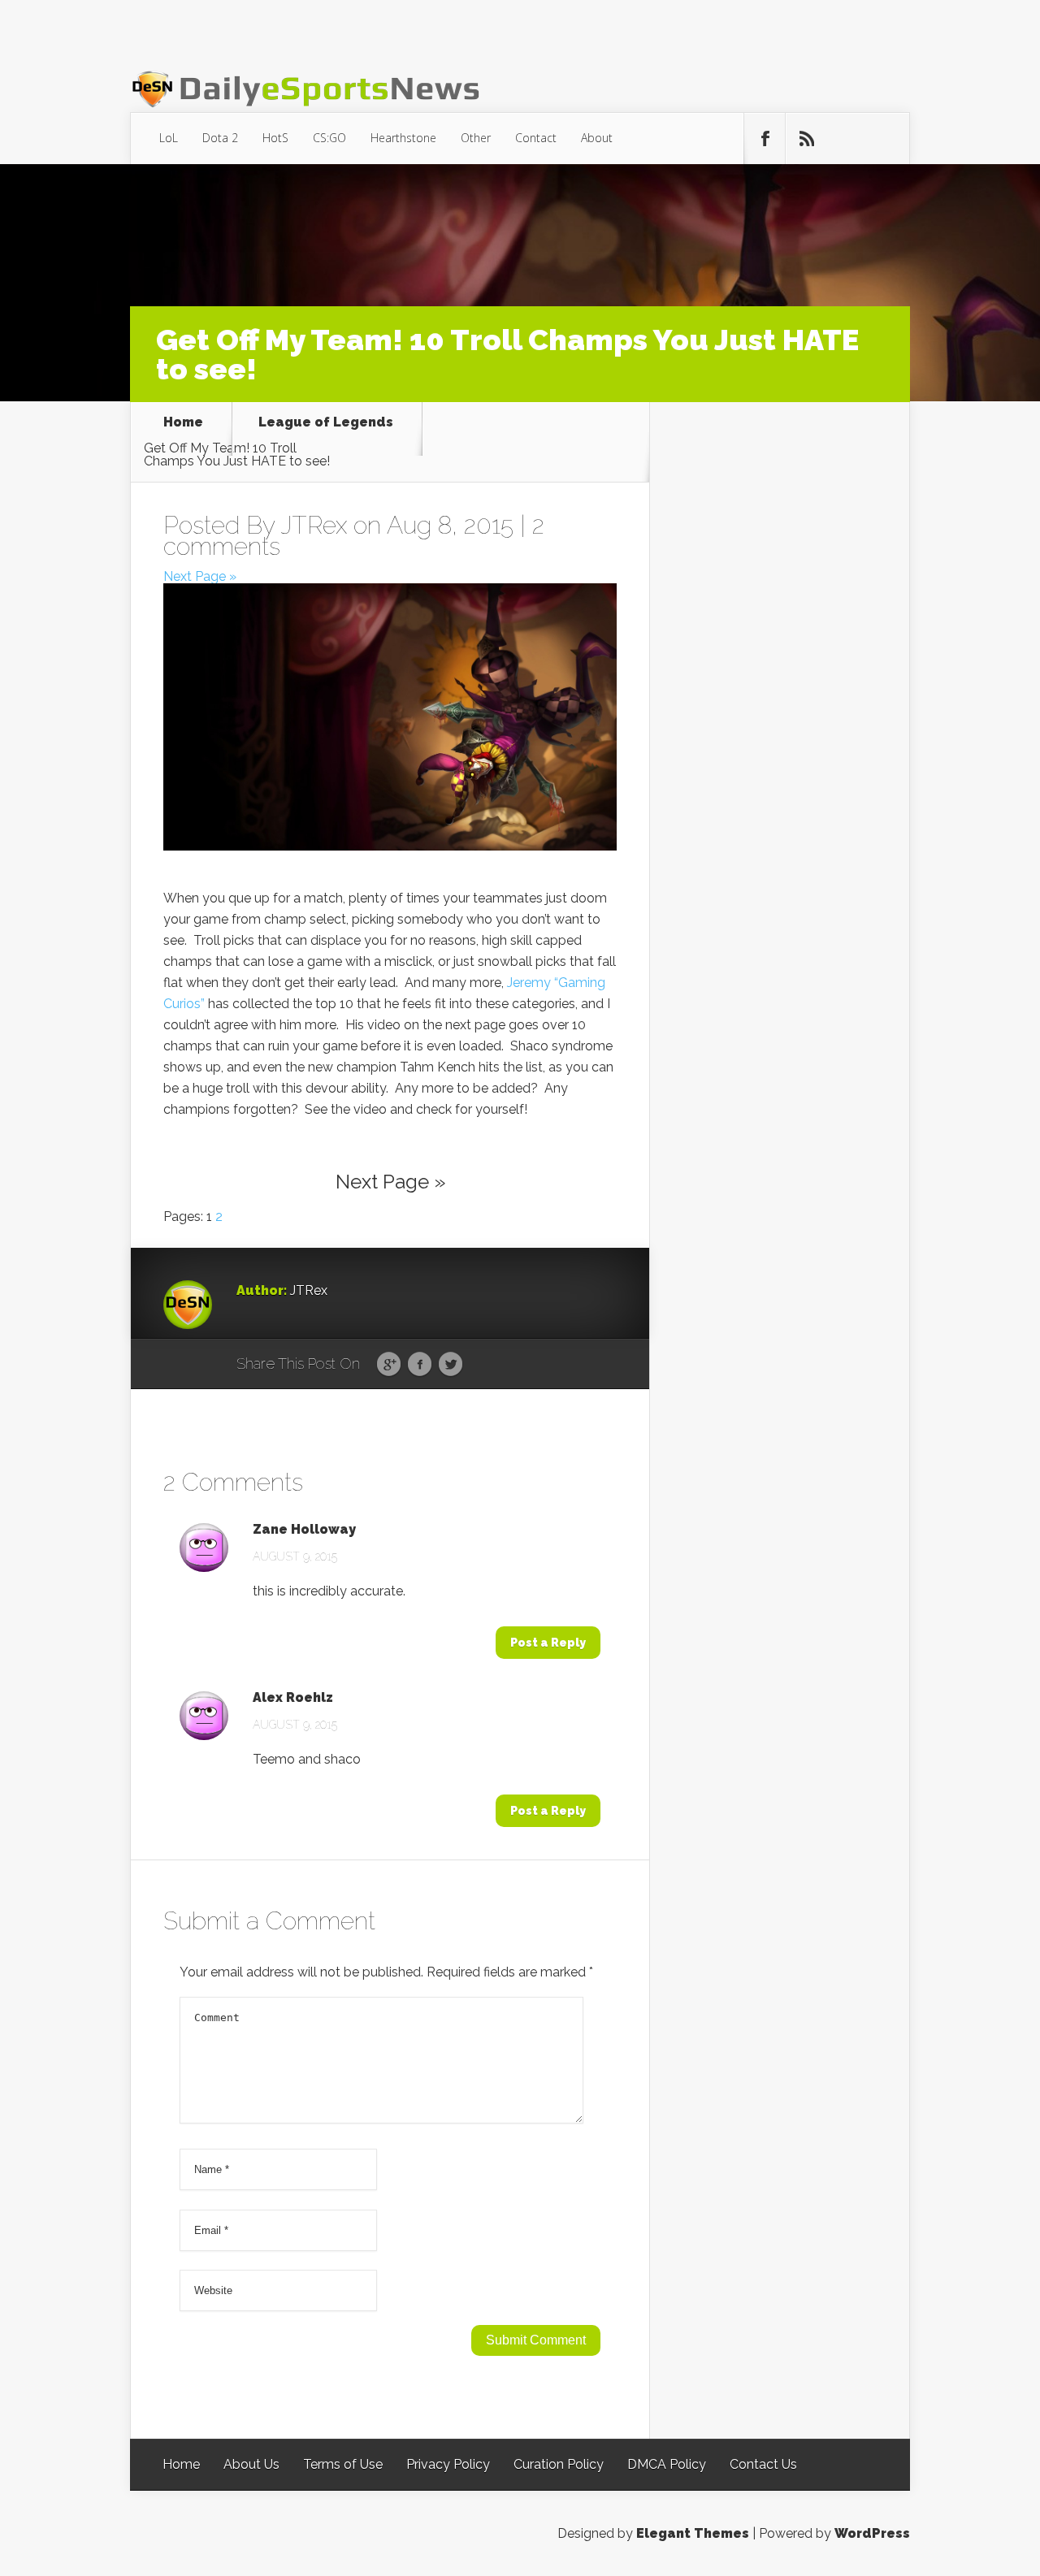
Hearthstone (403, 138)
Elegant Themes (693, 2533)
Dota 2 (220, 138)
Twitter (451, 1365)
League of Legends (326, 423)
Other (476, 138)
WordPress (872, 2533)
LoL (169, 138)
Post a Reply (548, 1643)
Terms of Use (343, 2464)
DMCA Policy (667, 2464)
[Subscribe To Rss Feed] (806, 139)
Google (389, 1365)
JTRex (314, 525)
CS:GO (329, 138)
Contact (536, 138)
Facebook (420, 1365)
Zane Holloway (304, 1530)
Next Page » (200, 576)
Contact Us (763, 2464)
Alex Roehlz (293, 1698)
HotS (275, 138)
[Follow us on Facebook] (765, 139)
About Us (251, 2464)
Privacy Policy (448, 2464)
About (597, 138)
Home (183, 423)
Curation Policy (559, 2464)
